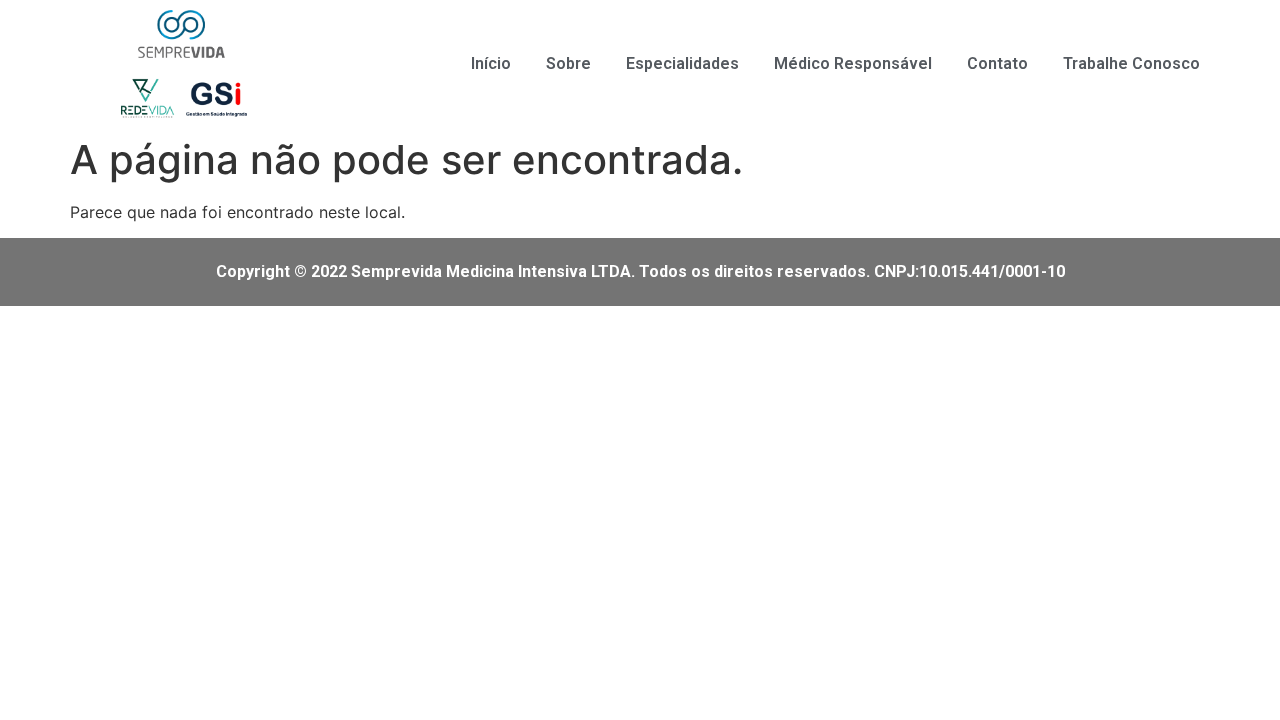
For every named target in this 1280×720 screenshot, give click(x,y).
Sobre (568, 63)
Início (491, 63)
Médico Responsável (853, 63)
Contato (997, 63)
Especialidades (682, 63)
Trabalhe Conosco (1131, 63)
